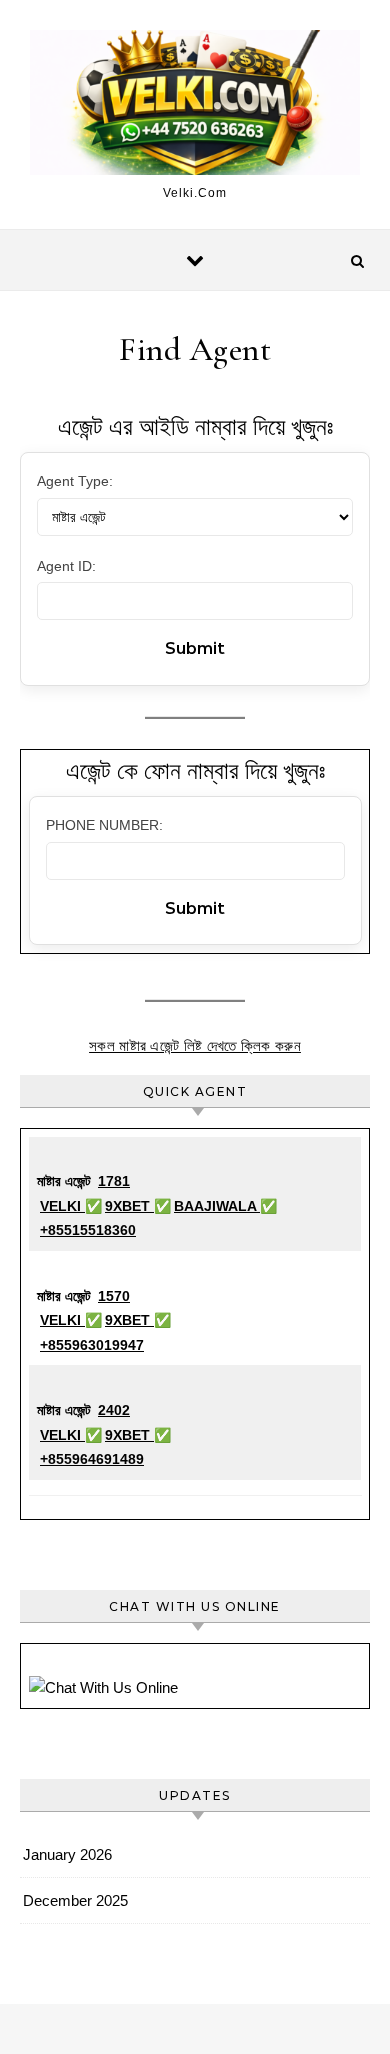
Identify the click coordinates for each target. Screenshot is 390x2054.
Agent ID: (66, 566)
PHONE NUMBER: (104, 825)
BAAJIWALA (217, 1206)
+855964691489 (92, 1459)
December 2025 (75, 1900)
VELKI (62, 1206)
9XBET (129, 1206)
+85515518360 (88, 1230)
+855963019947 (92, 1345)
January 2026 (67, 1854)
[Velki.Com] (195, 106)
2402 (114, 1410)
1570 (114, 1296)
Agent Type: (75, 481)
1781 (114, 1181)
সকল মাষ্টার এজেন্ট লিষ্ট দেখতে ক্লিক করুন (195, 1045)
